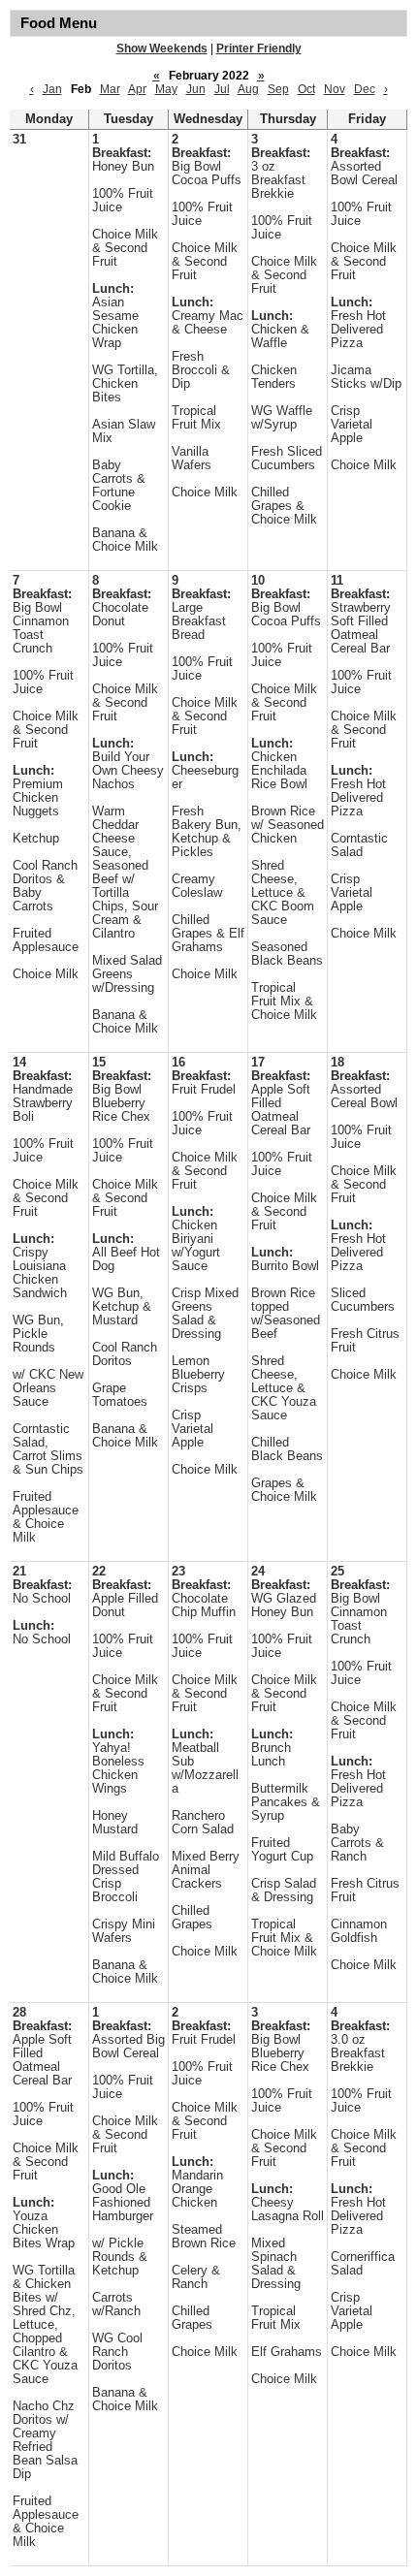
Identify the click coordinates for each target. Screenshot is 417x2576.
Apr (137, 89)
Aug (248, 89)
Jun (196, 89)
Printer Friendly (259, 48)
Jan (52, 89)
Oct (306, 89)
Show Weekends (162, 48)
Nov (335, 89)
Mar (110, 89)
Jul (222, 89)
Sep (278, 89)
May (166, 89)
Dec (365, 89)
